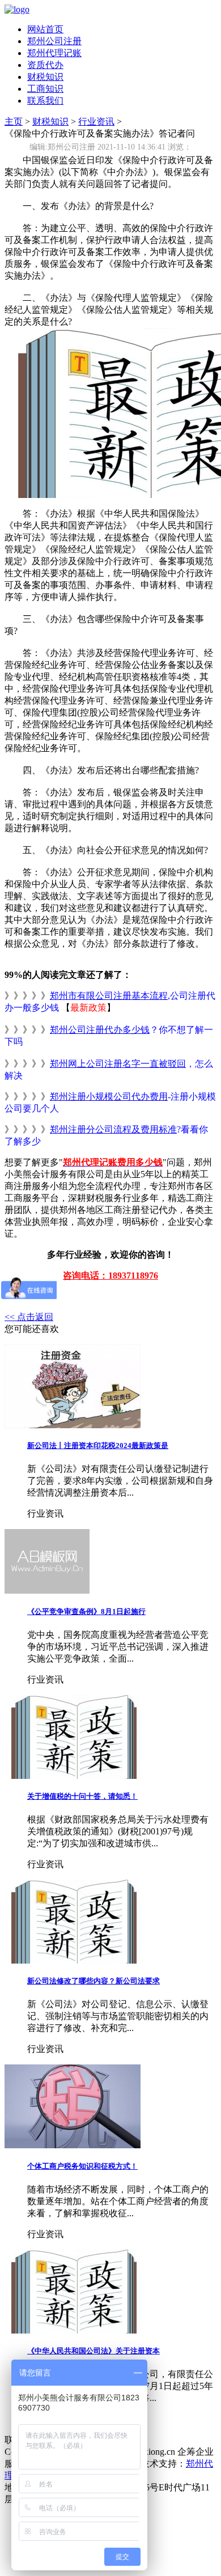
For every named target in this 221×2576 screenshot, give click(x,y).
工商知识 (45, 89)
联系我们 (45, 101)
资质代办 (45, 65)
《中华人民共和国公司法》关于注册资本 (93, 2351)
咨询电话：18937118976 (110, 1276)
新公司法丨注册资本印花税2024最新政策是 (98, 1445)
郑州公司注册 (54, 41)
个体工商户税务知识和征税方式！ (82, 2166)
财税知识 (45, 77)
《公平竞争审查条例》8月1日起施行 (86, 1611)
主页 (14, 122)
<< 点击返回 (29, 1317)
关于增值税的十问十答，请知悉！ (82, 1796)
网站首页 (45, 29)
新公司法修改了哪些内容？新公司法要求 (93, 1981)
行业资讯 (96, 122)
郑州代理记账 (54, 53)
